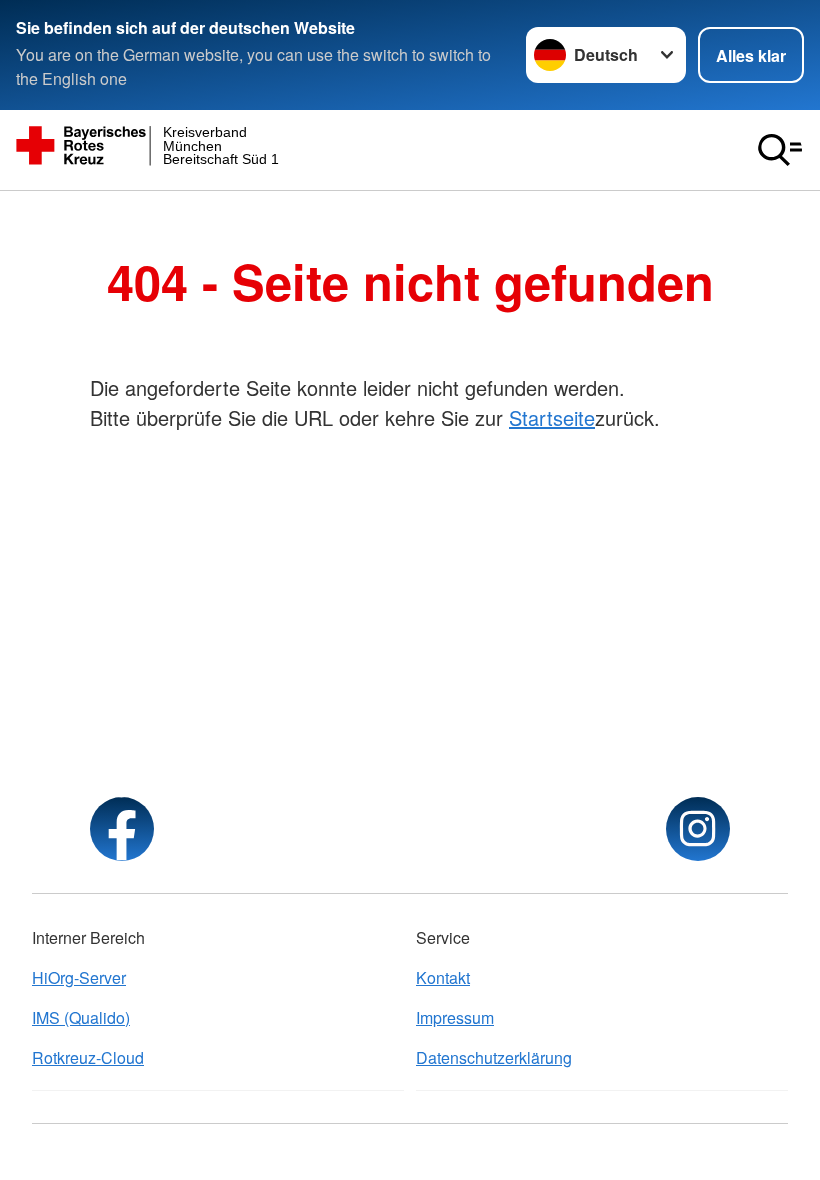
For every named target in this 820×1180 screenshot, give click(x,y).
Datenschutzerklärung (494, 1057)
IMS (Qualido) (81, 1017)
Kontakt (443, 977)
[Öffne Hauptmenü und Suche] (780, 150)
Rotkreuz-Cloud (88, 1057)
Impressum (455, 1017)
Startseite (552, 417)
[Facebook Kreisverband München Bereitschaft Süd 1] (122, 829)
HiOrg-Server (79, 977)
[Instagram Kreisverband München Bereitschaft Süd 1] (698, 829)
